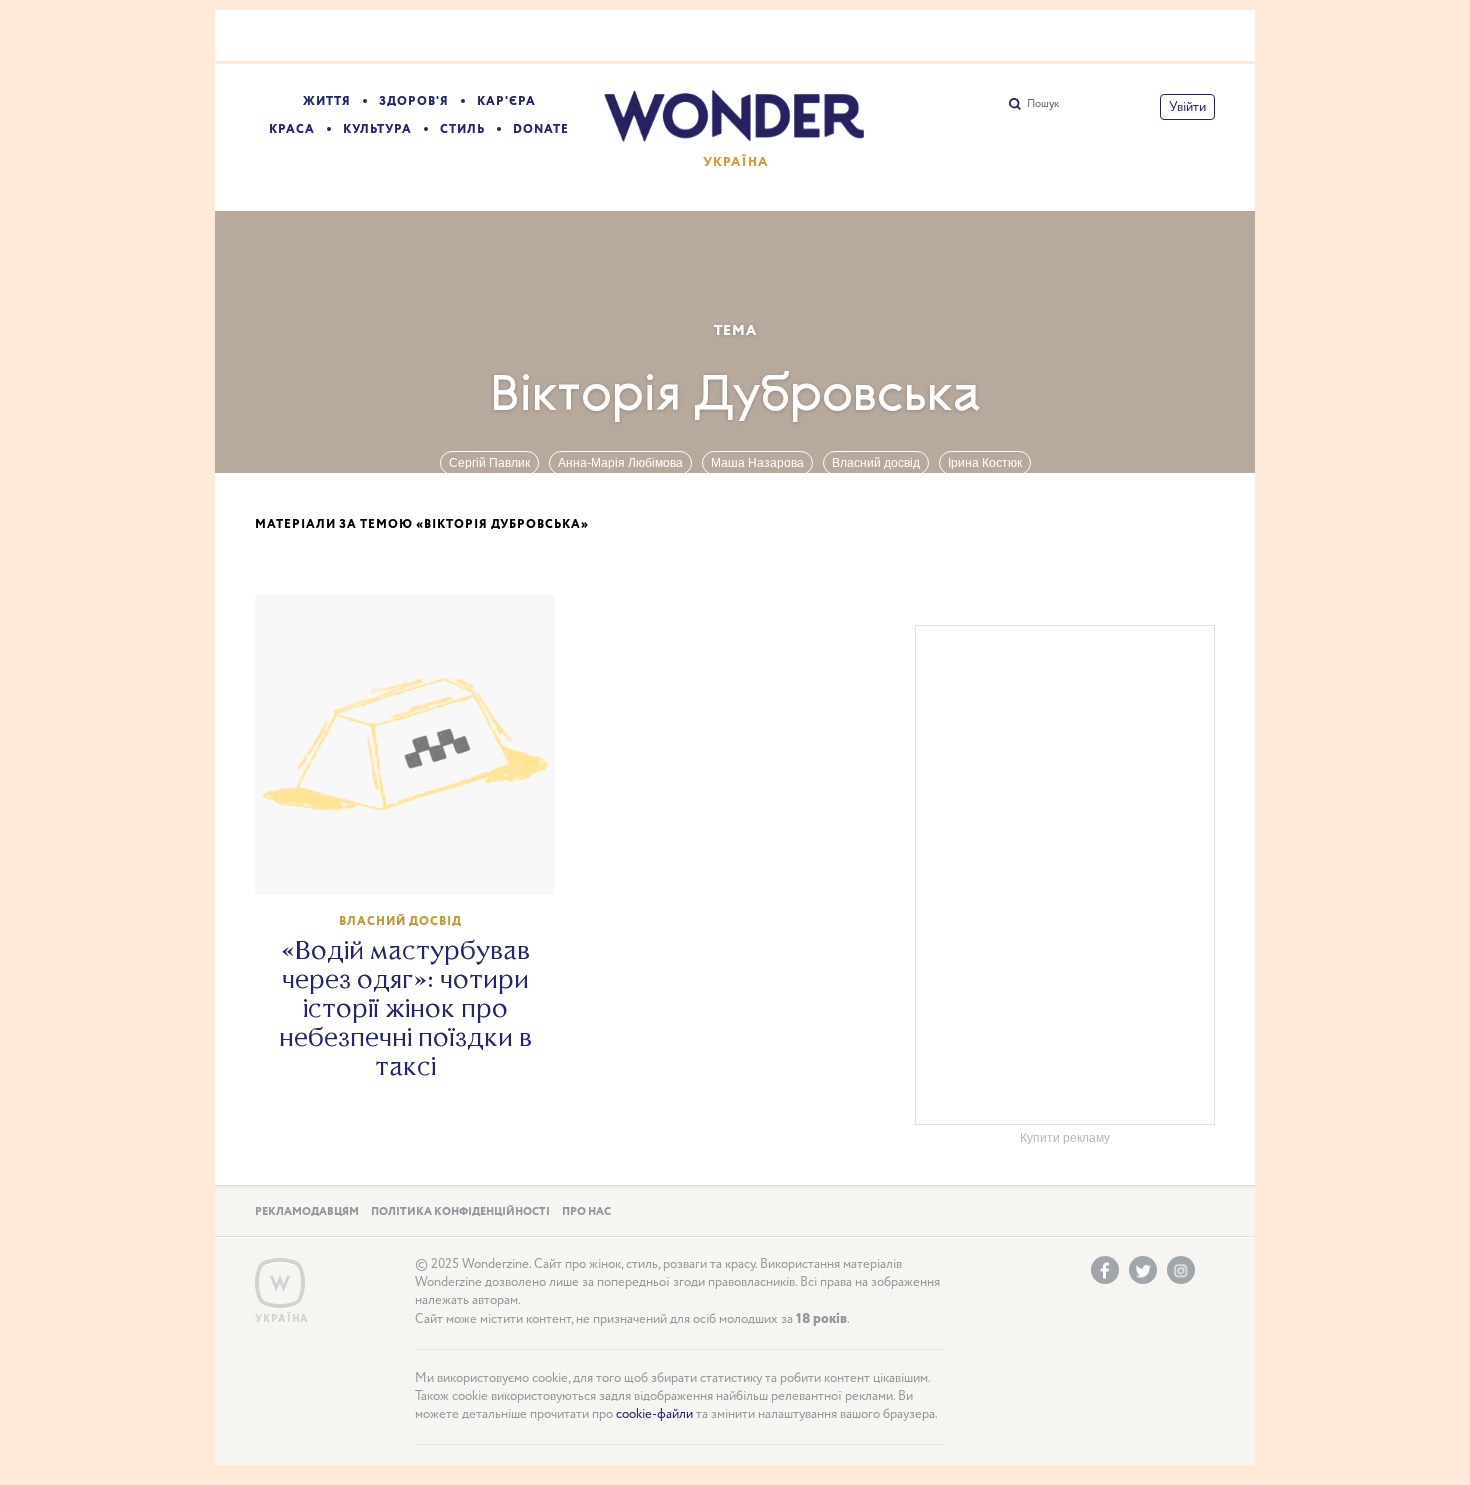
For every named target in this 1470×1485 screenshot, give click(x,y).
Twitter (1143, 1270)
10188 (414, 861)
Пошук (1043, 104)
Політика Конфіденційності (460, 1212)
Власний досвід (876, 463)
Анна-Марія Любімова (620, 463)
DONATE (541, 129)
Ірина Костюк (985, 463)
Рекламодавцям (307, 1212)
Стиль (462, 129)
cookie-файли (654, 1414)
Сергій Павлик (489, 463)
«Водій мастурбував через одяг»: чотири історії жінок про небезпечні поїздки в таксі (405, 1008)
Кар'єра (506, 101)
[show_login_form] (1187, 107)
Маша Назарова (757, 463)
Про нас (586, 1212)
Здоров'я (414, 101)
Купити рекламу (1065, 1138)
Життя (327, 101)
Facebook (1105, 1270)
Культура (377, 129)
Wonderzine (280, 1283)
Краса (292, 129)
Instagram (1181, 1270)
